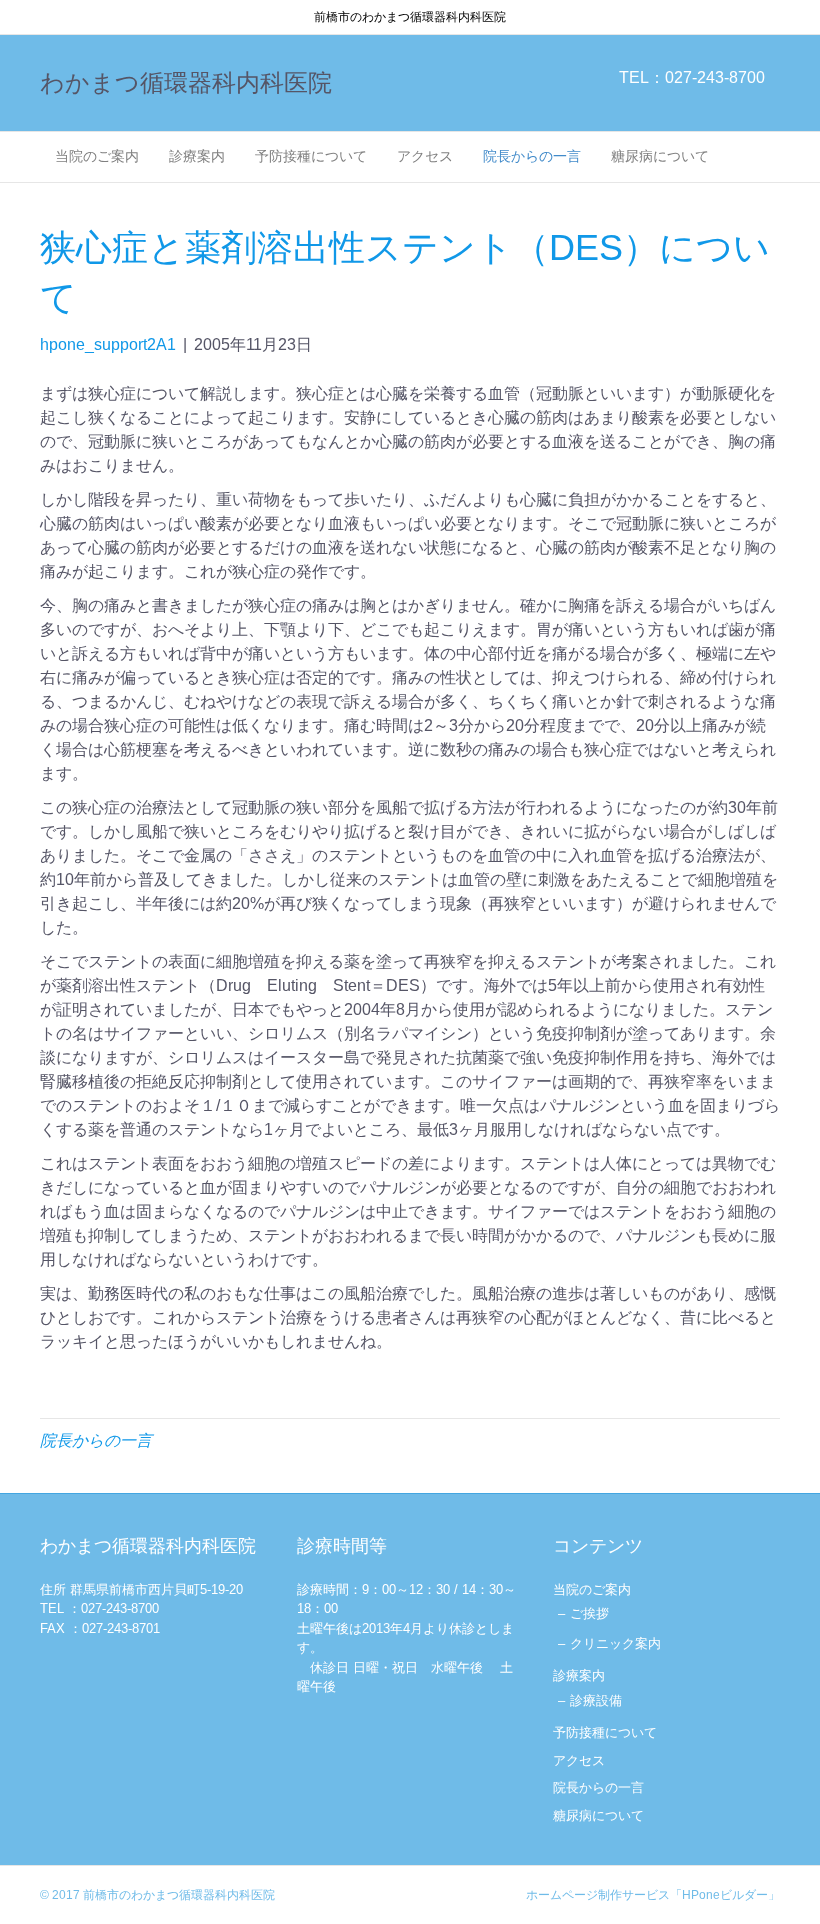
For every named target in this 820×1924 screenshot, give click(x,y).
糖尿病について (660, 156)
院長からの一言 (532, 156)
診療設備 (596, 1700)
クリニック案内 (615, 1643)
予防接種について (311, 156)
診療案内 (197, 156)
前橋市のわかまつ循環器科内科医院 (179, 1895)
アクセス (425, 156)
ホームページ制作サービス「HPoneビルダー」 (653, 1895)
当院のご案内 (97, 156)
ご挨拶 (589, 1613)
